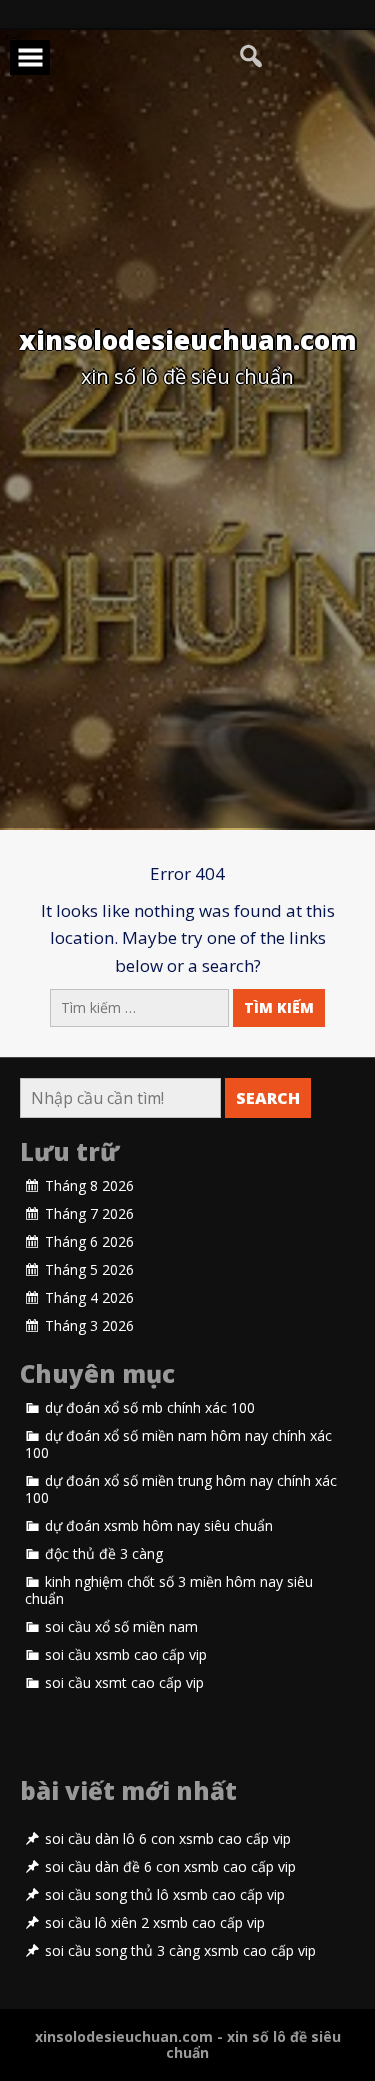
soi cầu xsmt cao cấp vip (124, 1683)
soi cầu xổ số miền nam (121, 1627)
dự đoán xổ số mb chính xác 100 (150, 1408)
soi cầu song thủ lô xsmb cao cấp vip (165, 1895)
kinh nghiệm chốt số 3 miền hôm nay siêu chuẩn (169, 1590)
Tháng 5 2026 (89, 1270)
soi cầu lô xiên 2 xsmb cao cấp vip (155, 1923)
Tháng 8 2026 (89, 1186)
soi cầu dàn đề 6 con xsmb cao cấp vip (170, 1867)
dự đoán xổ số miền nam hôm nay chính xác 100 (178, 1444)
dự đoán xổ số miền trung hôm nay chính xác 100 (181, 1489)
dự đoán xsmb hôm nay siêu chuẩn (159, 1526)
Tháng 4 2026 (89, 1298)
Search (268, 1098)
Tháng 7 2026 (89, 1214)
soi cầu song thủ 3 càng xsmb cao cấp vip (180, 1951)
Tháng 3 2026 (89, 1326)
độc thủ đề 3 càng (104, 1554)
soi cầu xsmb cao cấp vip (126, 1655)
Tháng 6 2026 (89, 1242)
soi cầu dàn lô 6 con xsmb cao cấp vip (168, 1839)
